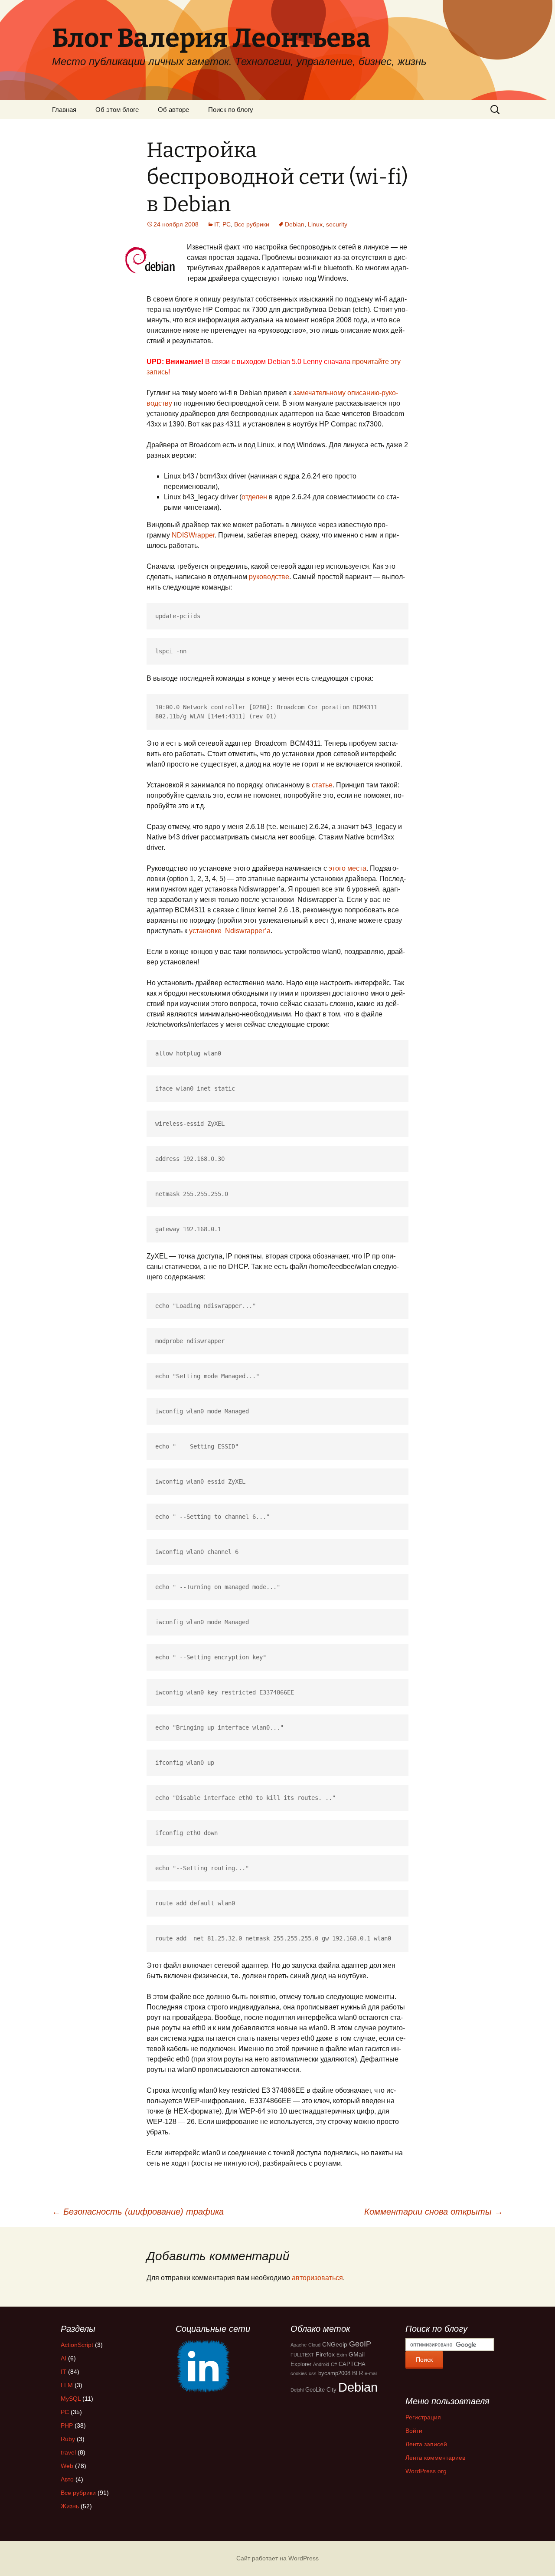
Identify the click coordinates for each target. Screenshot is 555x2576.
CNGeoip (335, 2344)
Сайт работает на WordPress (277, 2558)
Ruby (68, 2439)
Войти (414, 2431)
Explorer (301, 2364)
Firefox (325, 2354)
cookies (299, 2373)
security (337, 224)
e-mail (371, 2373)
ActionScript (77, 2345)
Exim (342, 2355)
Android (321, 2364)
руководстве (269, 577)
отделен (254, 497)
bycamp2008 (334, 2373)
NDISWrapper (193, 535)
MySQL (71, 2399)
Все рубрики (252, 224)
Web (67, 2466)
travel (68, 2452)
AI (64, 2358)
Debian (295, 224)
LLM (67, 2385)
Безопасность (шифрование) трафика (138, 2212)
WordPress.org (426, 2471)
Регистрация (423, 2417)
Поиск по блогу (231, 110)
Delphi (297, 2390)
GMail (357, 2354)
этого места (348, 868)
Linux (315, 224)
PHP (67, 2425)
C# (334, 2364)
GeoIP (360, 2344)
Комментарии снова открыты (434, 2212)
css (313, 2373)
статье (322, 785)
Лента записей (426, 2444)
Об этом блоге (117, 110)
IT (217, 224)
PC (227, 224)
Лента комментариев (435, 2458)
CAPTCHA (352, 2364)
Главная (64, 110)
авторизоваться (317, 2278)
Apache (299, 2345)
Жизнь (70, 2506)
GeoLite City (321, 2390)
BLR (357, 2373)
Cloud (314, 2345)
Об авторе (173, 110)
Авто (67, 2479)
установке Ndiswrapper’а (230, 931)
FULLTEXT (302, 2355)
